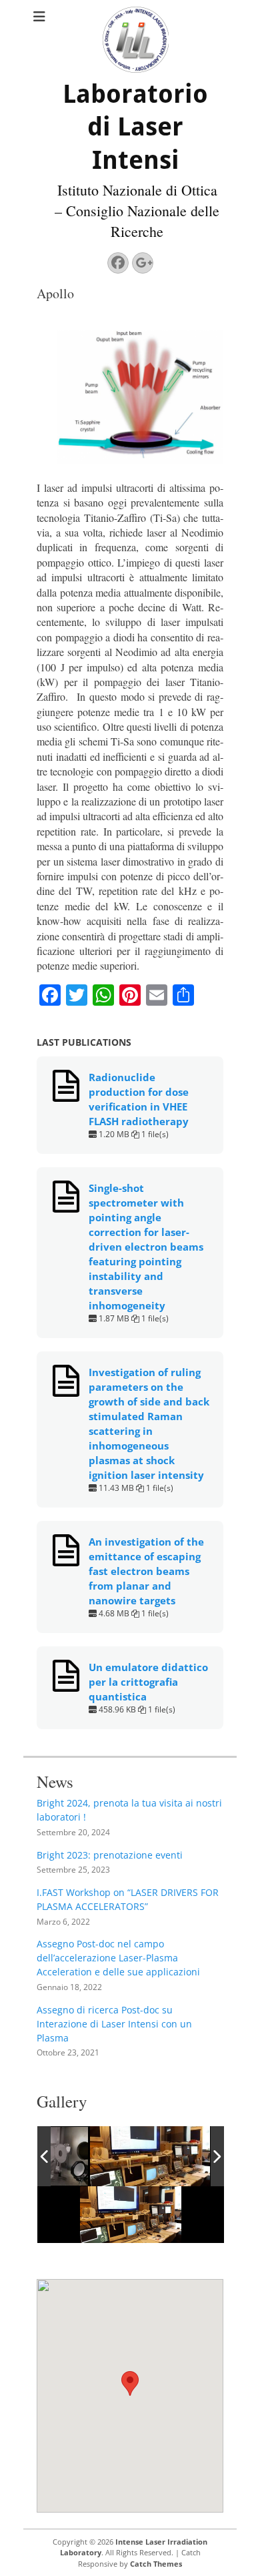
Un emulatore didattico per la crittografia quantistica (148, 1682)
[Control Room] (150, 2156)
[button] (130, 2383)
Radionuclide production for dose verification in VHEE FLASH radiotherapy (139, 1099)
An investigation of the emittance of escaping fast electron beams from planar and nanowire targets (146, 1571)
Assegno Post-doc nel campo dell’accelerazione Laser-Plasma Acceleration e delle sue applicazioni (118, 1958)
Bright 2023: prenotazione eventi (110, 1855)
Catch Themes (156, 2564)
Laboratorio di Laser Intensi (135, 127)
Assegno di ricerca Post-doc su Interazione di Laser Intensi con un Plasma (114, 2024)
